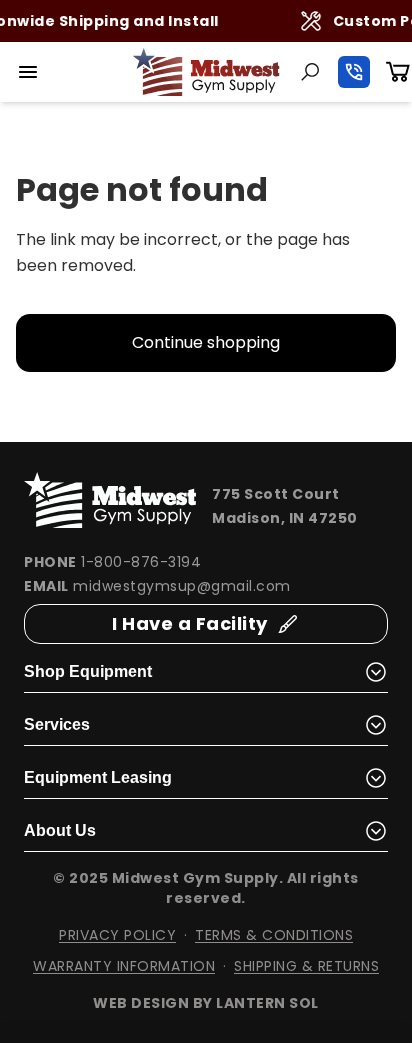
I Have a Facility (190, 623)
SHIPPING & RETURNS (306, 966)
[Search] (310, 72)
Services (57, 724)
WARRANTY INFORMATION (124, 966)
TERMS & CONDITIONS (274, 935)
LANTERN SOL (267, 1003)
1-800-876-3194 (141, 562)
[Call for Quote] (354, 72)
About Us (60, 830)
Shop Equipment (88, 671)
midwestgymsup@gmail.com (182, 586)
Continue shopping (206, 342)
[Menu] (28, 72)
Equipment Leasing (98, 777)
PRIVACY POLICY (117, 935)
